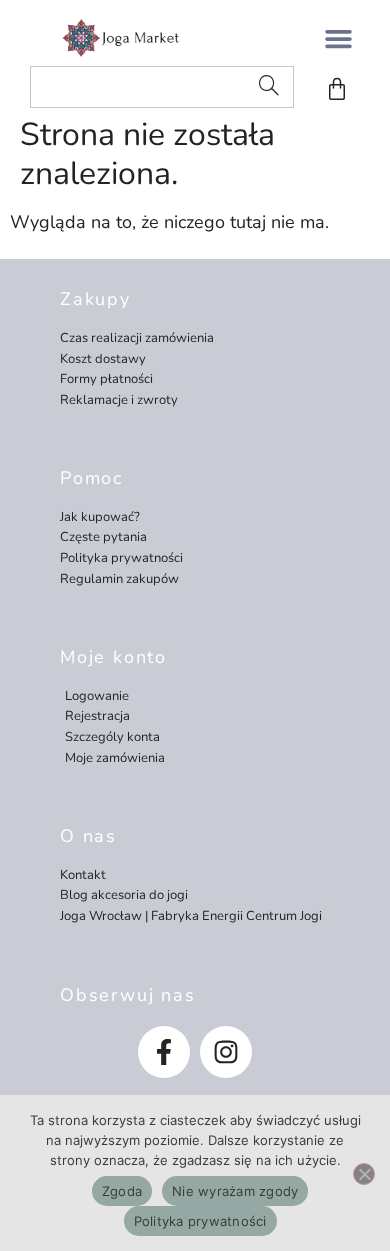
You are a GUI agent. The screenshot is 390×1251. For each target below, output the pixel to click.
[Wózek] (337, 89)
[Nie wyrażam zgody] (364, 1174)
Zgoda (122, 1191)
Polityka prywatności (200, 1221)
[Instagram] (226, 1052)
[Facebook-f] (164, 1052)
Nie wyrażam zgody (235, 1191)
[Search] (269, 87)
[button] (339, 38)
